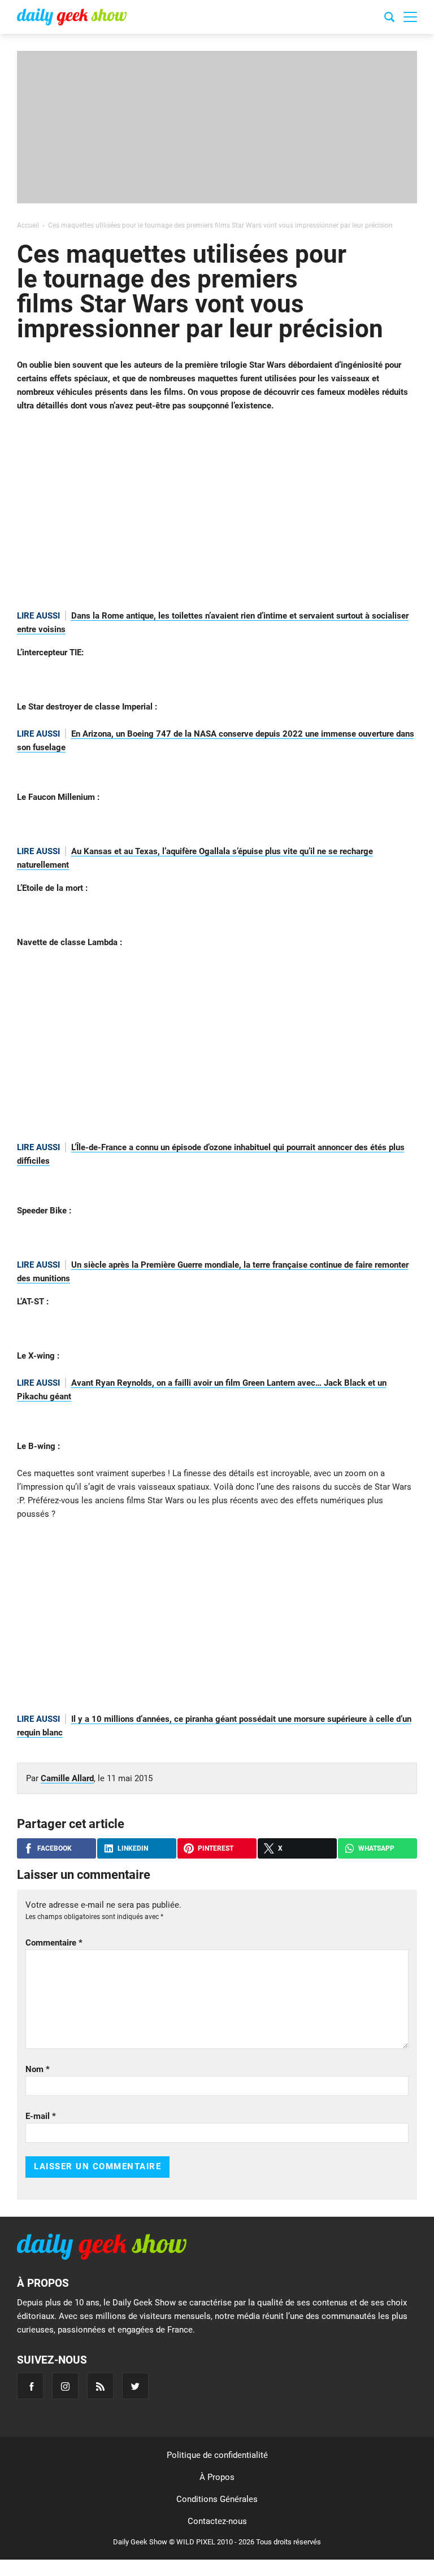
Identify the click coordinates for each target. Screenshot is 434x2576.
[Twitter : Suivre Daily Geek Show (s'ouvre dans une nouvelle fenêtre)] (135, 2386)
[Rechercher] (389, 19)
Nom (38, 2069)
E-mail (41, 2116)
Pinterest (216, 1848)
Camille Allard (67, 1778)
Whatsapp (376, 1848)
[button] (410, 17)
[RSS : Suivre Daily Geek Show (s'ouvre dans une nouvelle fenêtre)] (100, 2386)
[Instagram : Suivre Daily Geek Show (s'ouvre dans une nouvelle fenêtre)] (65, 2386)
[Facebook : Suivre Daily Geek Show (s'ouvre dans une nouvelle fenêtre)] (30, 2386)
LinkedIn (133, 1848)
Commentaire (54, 1943)
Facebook (55, 1848)
